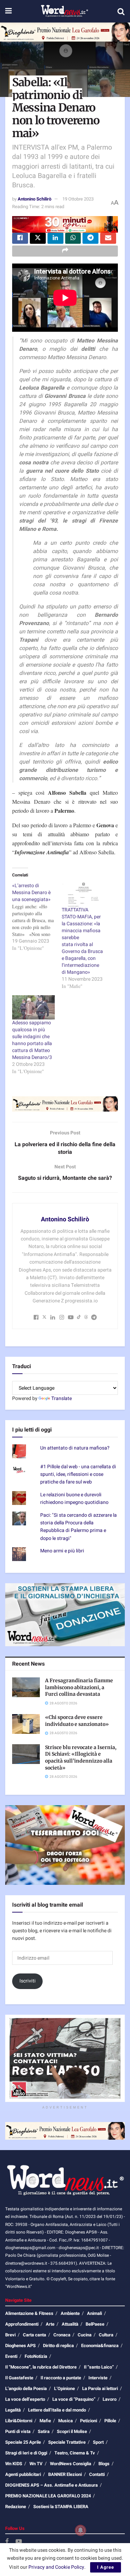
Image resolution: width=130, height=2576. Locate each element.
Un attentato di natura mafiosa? (75, 1448)
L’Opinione (64, 2388)
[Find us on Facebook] (7, 2542)
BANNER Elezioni (65, 2474)
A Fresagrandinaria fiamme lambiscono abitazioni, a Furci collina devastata (79, 1687)
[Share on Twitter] (38, 238)
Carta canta (34, 2335)
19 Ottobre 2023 (78, 199)
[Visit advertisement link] (65, 32)
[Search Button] (121, 11)
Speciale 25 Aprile (23, 2442)
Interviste (98, 2378)
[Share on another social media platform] (65, 251)
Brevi (10, 2335)
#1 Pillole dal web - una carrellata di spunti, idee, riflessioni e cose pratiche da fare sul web (78, 1474)
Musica (66, 2421)
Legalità (13, 2410)
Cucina (85, 2335)
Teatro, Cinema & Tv (75, 2453)
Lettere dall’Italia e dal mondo (57, 2410)
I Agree (106, 2567)
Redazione (16, 2507)
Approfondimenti (22, 2324)
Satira (44, 2431)
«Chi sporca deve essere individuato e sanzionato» (77, 1721)
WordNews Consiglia (71, 2464)
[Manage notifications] (80, 2530)
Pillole (110, 2421)
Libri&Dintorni (19, 2421)
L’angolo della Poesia (26, 2388)
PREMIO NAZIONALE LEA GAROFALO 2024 (48, 2496)
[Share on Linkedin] (55, 238)
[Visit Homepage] (64, 11)
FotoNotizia (36, 2356)
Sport (98, 2442)
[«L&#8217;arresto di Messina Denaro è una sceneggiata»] (37, 917)
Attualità (70, 2324)
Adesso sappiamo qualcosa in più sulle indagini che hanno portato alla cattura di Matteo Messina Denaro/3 (32, 1040)
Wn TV (36, 2464)
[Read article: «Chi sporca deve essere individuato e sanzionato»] (26, 1724)
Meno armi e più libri (62, 1551)
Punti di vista (18, 2431)
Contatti (97, 2474)
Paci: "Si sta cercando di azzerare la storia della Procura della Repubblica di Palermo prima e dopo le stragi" (79, 1527)
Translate (62, 1398)
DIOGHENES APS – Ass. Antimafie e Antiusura (51, 2485)
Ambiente (70, 2313)
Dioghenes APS (20, 2346)
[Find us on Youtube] (19, 2542)
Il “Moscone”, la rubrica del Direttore (41, 2367)
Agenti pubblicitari (23, 2474)
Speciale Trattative (67, 2442)
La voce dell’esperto (25, 2399)
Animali (94, 2313)
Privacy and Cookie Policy (56, 2567)
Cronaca (62, 2335)
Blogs (104, 2464)
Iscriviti (28, 1981)
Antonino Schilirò (34, 199)
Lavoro (110, 2399)
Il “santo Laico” (99, 2367)
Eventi (11, 2356)
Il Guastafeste (19, 2378)
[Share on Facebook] (20, 238)
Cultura (106, 2335)
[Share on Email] (108, 238)
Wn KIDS (14, 2464)
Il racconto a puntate (61, 2378)
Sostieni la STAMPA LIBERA (61, 2507)
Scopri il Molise (72, 2431)
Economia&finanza (100, 2346)
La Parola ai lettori (100, 2388)
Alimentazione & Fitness (29, 2313)
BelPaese (95, 2324)
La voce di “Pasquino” (74, 2399)
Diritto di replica (58, 2346)
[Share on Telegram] (90, 238)
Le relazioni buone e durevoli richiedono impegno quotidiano (74, 1499)
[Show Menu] (8, 11)
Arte (50, 2324)
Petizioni (89, 2421)
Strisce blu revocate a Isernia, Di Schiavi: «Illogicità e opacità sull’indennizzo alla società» (81, 1758)
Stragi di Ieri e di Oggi (26, 2453)
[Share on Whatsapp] (73, 238)
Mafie (45, 2421)
